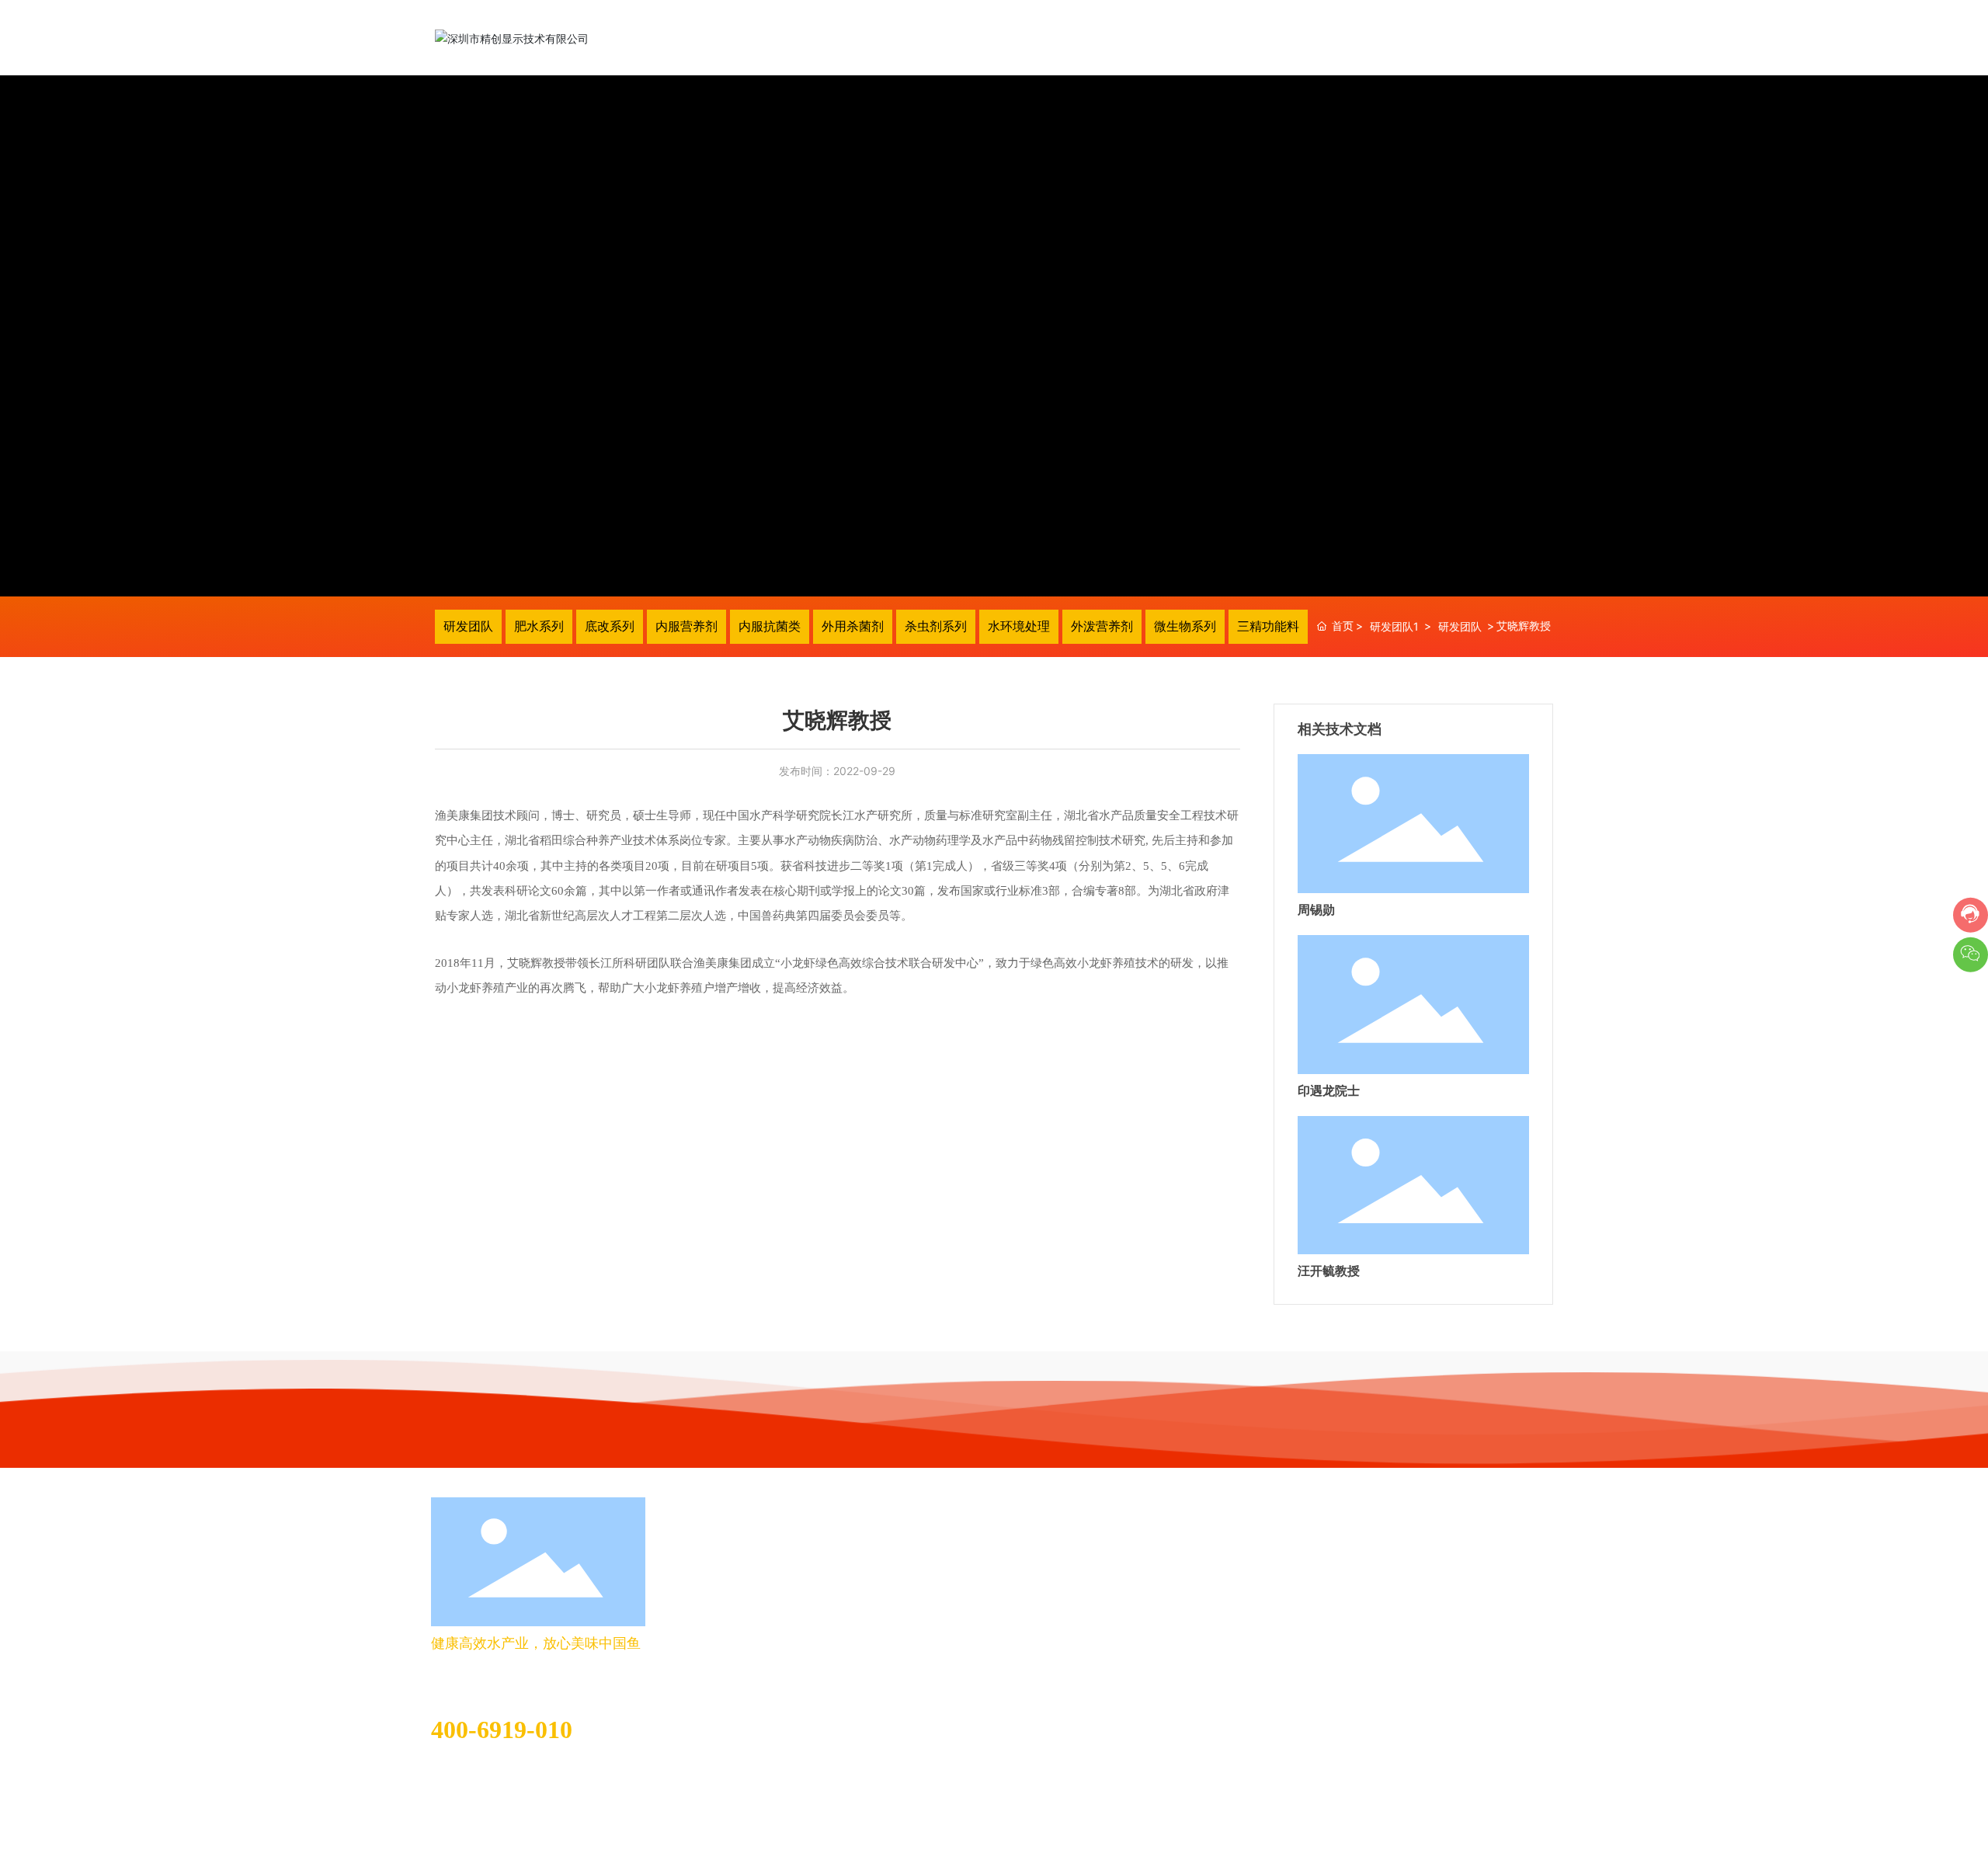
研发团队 (468, 626)
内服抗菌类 (770, 626)
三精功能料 (1268, 626)
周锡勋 (1316, 910)
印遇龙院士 (1329, 1091)
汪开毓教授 (1329, 1271)
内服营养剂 (686, 626)
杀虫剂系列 (936, 626)
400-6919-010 (502, 1730)
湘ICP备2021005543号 (1498, 1830)
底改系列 (610, 626)
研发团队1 (1394, 626)
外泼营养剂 (1102, 626)
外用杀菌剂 (853, 626)
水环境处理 (1019, 626)
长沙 (552, 1833)
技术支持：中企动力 (489, 1833)
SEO (586, 1833)
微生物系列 (1185, 626)
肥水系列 (539, 626)
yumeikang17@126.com (492, 1773)
